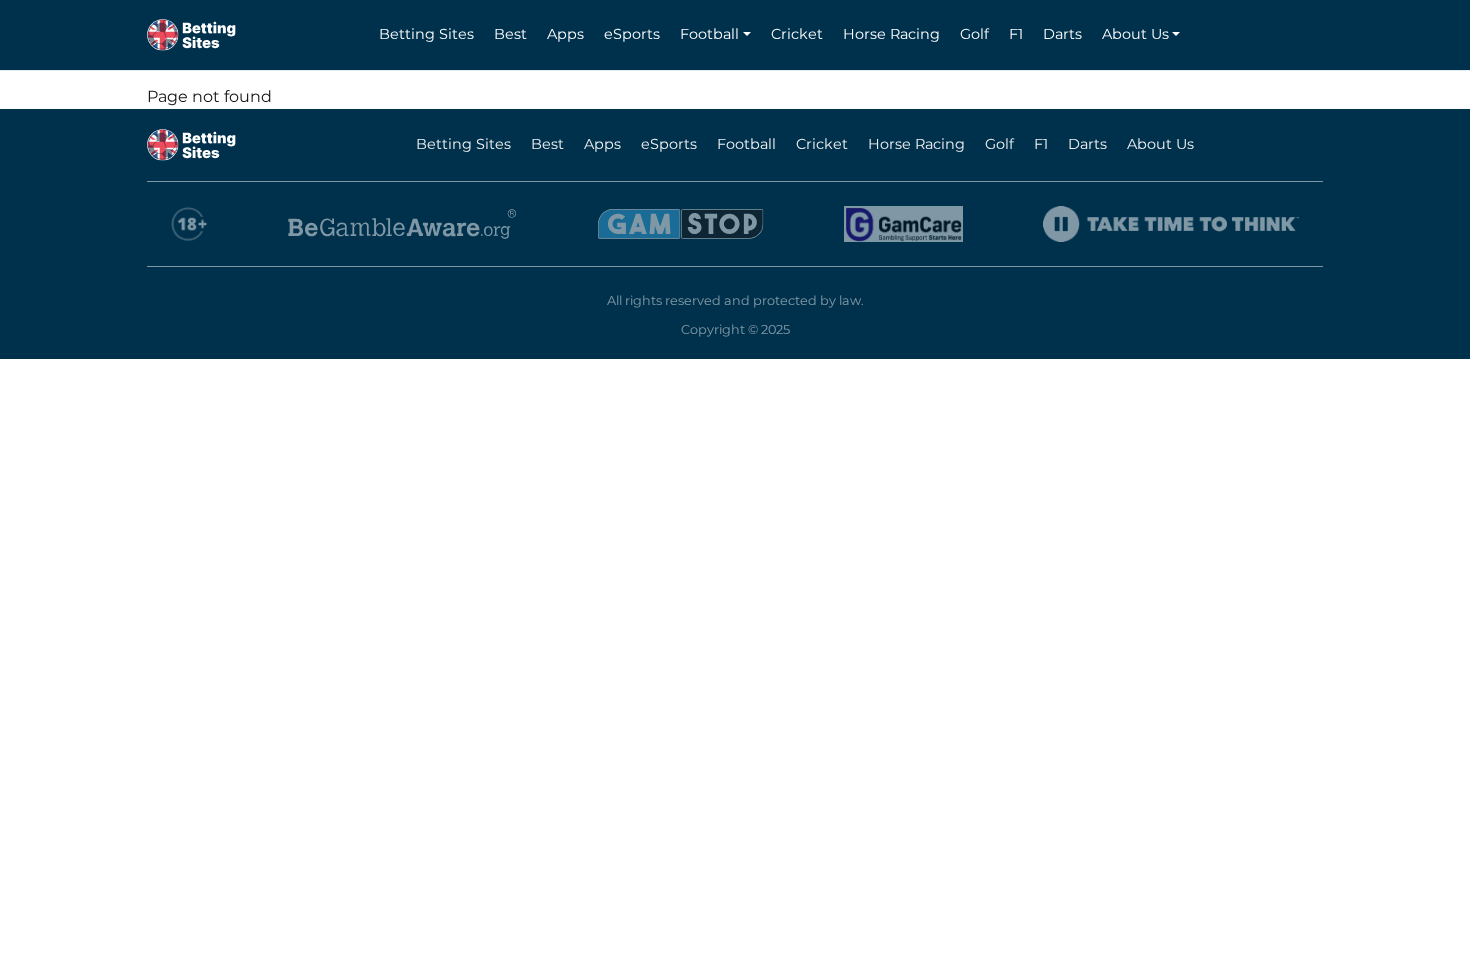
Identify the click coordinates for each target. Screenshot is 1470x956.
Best (510, 34)
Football (709, 34)
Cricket (797, 34)
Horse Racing (891, 34)
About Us (1135, 34)
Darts (1062, 34)
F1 (1016, 34)
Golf (974, 34)
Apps (565, 34)
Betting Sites (426, 34)
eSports (632, 34)
